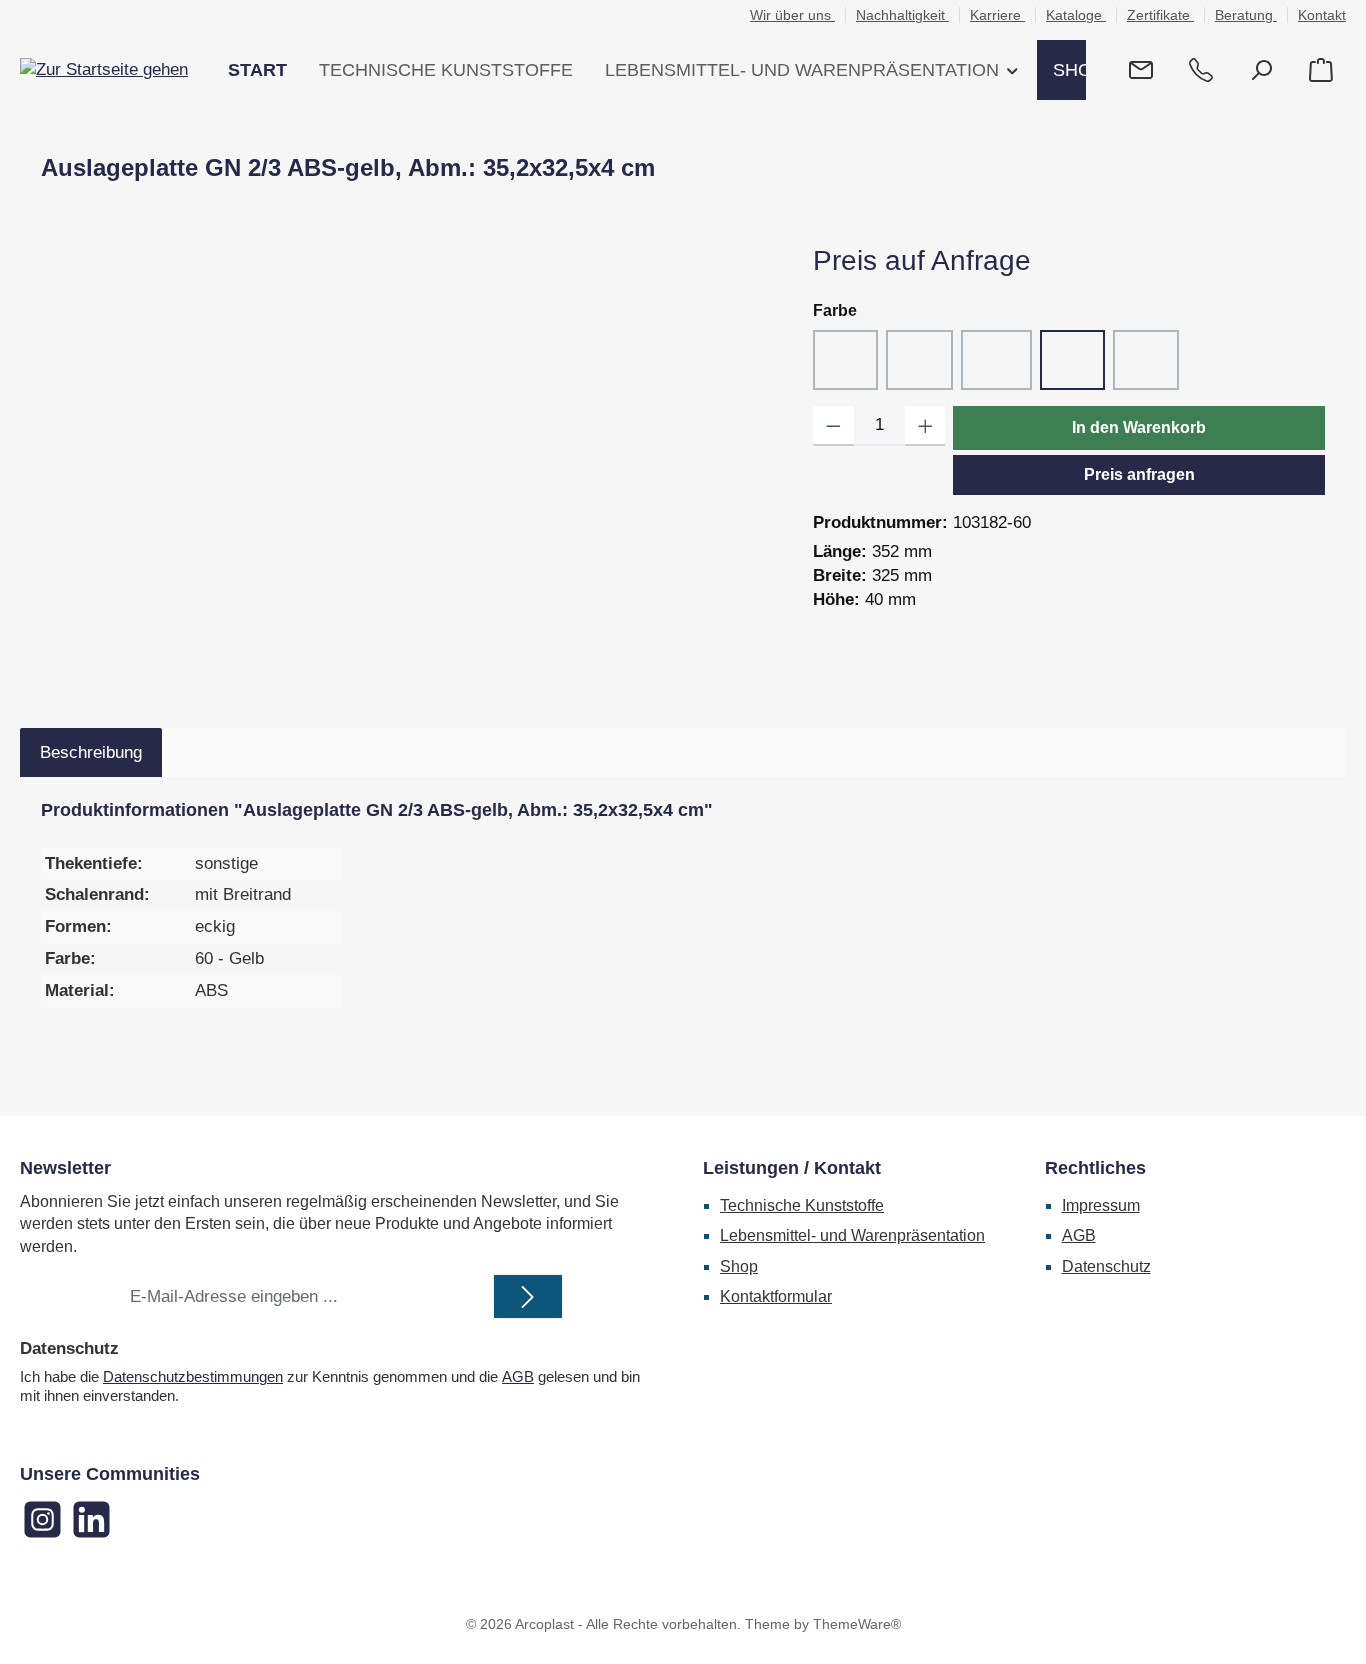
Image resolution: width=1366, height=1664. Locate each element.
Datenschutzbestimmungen (193, 1377)
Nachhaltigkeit (902, 15)
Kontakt (1322, 15)
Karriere (997, 15)
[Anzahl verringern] (833, 426)
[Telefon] (1201, 70)
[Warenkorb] (1321, 70)
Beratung (1246, 15)
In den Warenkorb (1139, 427)
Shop (739, 1266)
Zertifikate (1160, 15)
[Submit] (528, 1296)
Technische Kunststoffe (802, 1205)
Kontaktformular (776, 1296)
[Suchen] (1261, 70)
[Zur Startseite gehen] (104, 70)
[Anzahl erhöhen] (925, 426)
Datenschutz (1106, 1266)
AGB (518, 1377)
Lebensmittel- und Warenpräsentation (852, 1235)
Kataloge (1076, 15)
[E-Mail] (1141, 70)
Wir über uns (792, 15)
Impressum (1101, 1205)
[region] (407, 456)
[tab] (91, 753)
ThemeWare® (857, 1624)
